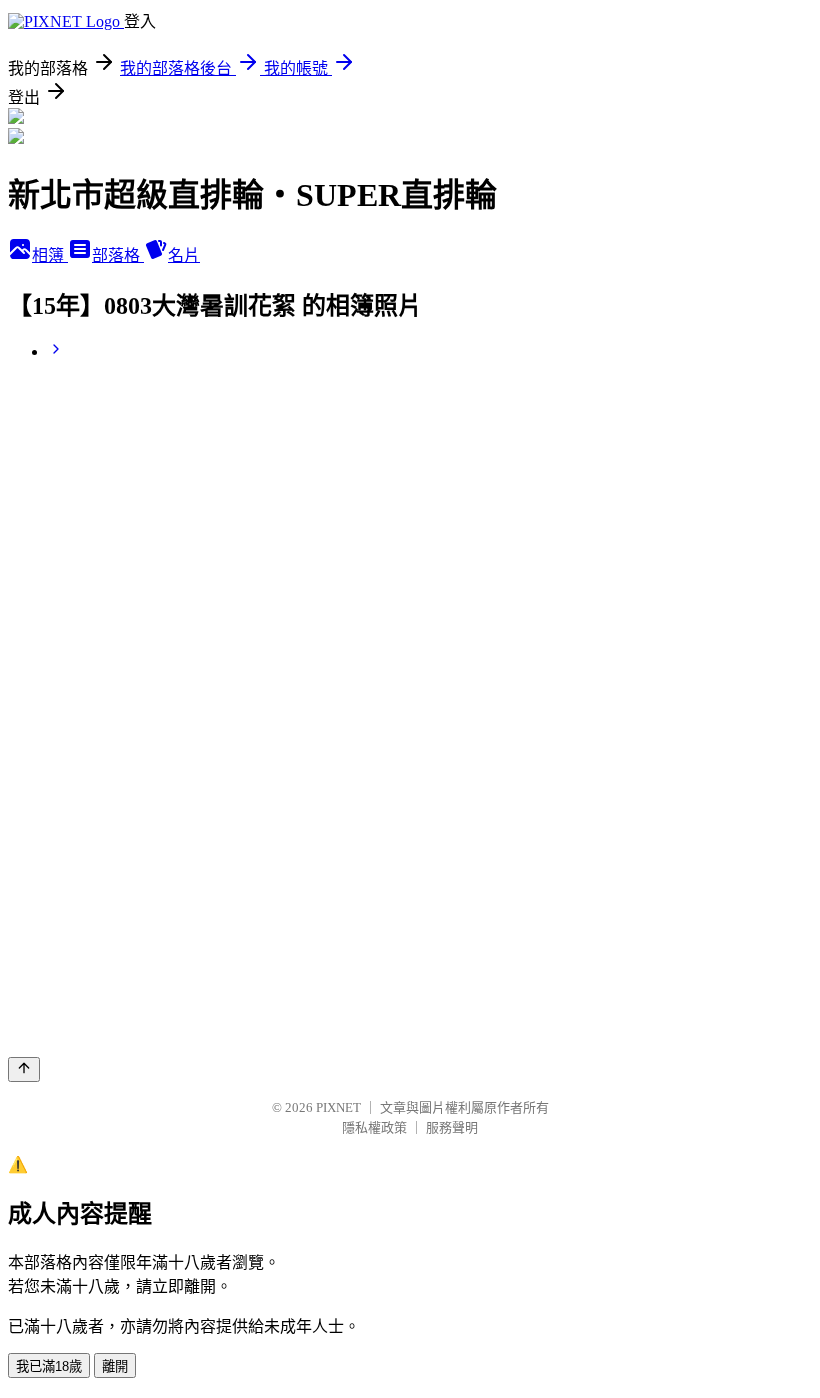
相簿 (50, 255)
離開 (115, 1366)
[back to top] (24, 1069)
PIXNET (338, 1107)
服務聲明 (452, 1127)
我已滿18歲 (49, 1366)
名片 (184, 255)
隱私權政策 (374, 1127)
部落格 (118, 255)
